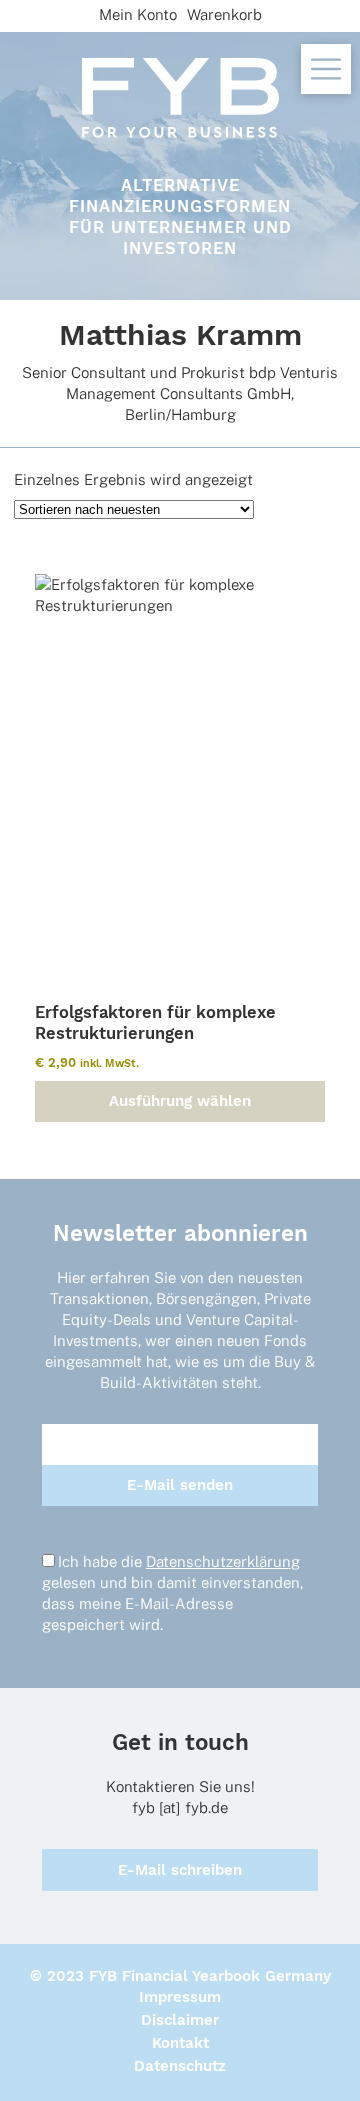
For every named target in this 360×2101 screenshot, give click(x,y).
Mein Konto (138, 14)
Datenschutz (180, 2066)
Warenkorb (224, 14)
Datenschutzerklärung (223, 1561)
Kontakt (180, 2043)
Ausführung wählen (180, 1101)
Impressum (180, 1997)
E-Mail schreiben (180, 1870)
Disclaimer (180, 2020)
